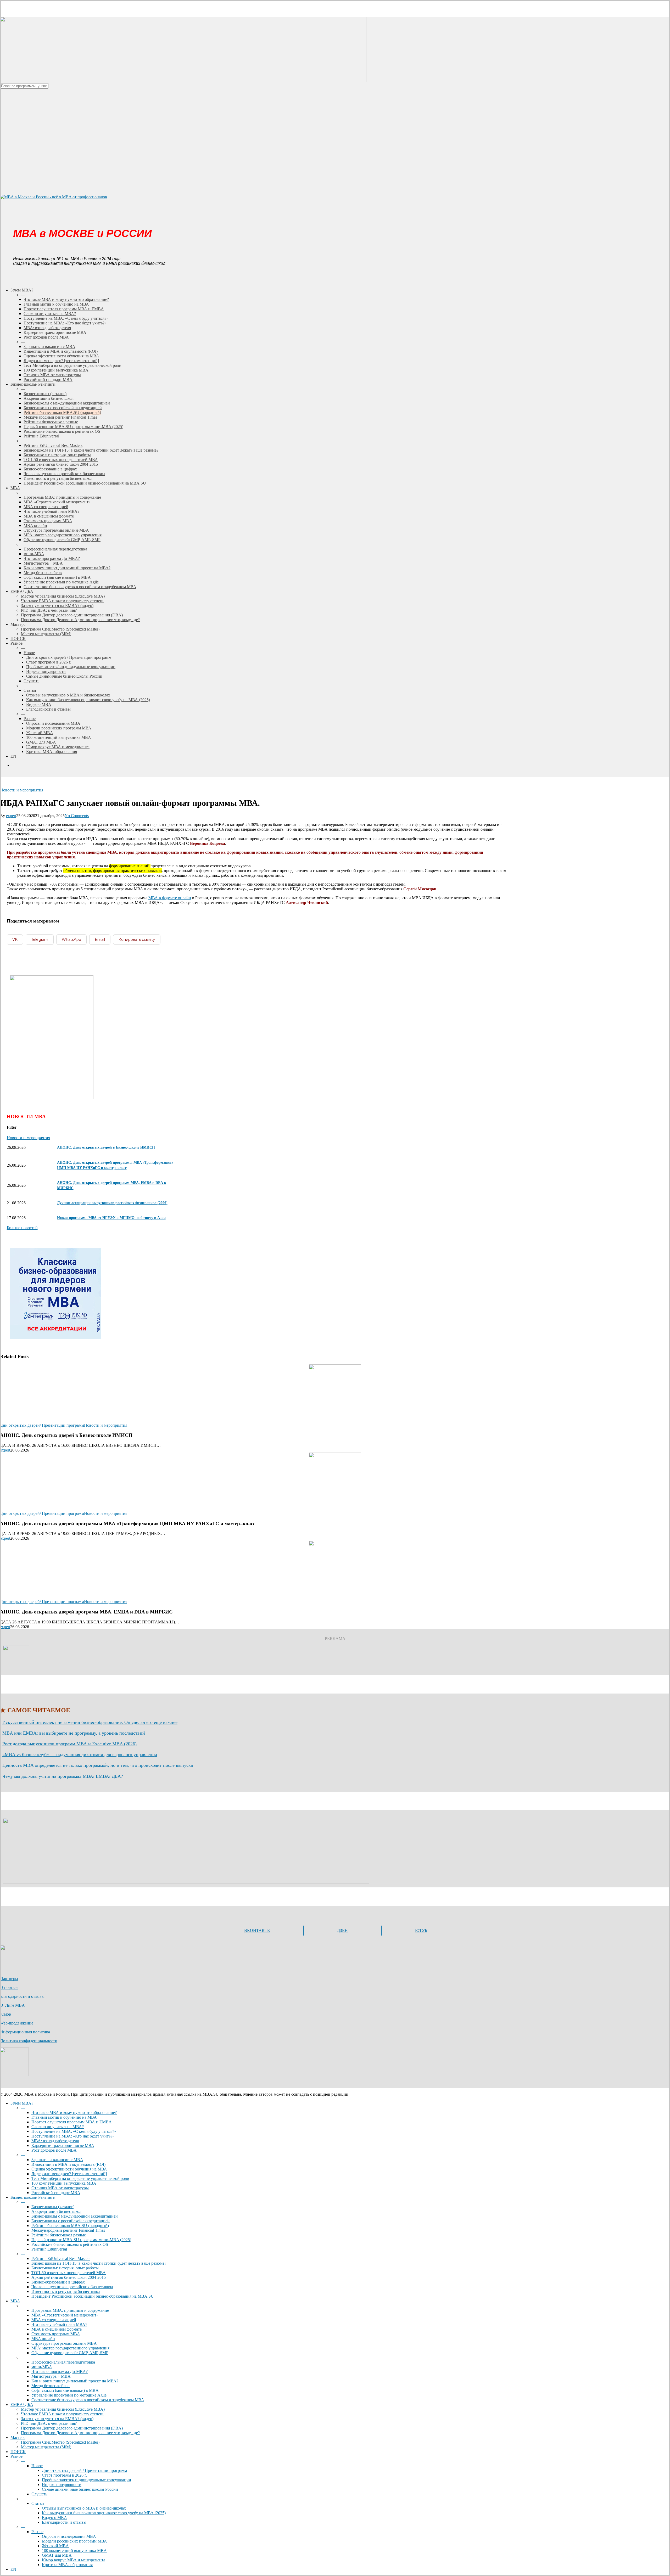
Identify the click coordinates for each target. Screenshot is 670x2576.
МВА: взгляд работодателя (55, 2141)
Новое (37, 2466)
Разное (16, 2456)
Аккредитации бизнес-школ (56, 2211)
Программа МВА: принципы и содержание (70, 2310)
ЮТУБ (421, 1930)
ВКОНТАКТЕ (257, 1930)
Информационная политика (25, 2032)
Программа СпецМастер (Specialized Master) (60, 2442)
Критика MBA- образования (67, 2565)
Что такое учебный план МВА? (59, 2324)
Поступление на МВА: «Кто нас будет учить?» (73, 2136)
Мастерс (18, 2437)
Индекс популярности (62, 2485)
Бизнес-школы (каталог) (53, 2207)
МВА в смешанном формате (57, 2329)
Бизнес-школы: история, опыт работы (65, 2268)
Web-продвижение (17, 2023)
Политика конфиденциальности (29, 2041)
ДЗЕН (342, 1930)
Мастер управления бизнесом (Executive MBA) (63, 2409)
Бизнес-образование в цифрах (58, 2282)
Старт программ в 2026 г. (64, 2475)
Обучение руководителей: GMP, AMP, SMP (70, 2353)
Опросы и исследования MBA (69, 2536)
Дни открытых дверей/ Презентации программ (42, 1425)
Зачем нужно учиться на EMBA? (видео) (57, 2419)
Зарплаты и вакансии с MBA (57, 2160)
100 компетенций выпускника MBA (64, 2183)
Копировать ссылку (137, 940)
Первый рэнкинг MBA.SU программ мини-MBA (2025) (81, 2240)
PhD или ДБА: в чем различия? (49, 2423)
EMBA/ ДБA (22, 2405)
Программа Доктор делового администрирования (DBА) (72, 2428)
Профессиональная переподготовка (63, 2362)
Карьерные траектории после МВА (63, 2145)
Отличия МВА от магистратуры (60, 2188)
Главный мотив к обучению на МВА (64, 2117)
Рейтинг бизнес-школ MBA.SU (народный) (70, 2226)
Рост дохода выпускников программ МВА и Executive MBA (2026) (69, 1744)
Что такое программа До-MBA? (60, 2372)
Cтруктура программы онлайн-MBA (64, 2343)
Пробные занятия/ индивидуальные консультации (86, 2480)
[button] (22, 1228)
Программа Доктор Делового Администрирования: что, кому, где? (80, 2433)
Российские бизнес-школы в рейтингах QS (70, 2244)
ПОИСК (18, 2452)
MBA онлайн (43, 2339)
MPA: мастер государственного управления (70, 2348)
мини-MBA (42, 2367)
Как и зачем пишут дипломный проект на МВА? (75, 2381)
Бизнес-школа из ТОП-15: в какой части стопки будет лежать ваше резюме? (99, 2263)
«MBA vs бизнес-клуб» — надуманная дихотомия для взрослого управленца (80, 1754)
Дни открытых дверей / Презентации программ (84, 2470)
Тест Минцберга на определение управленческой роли (80, 2178)
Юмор (5, 2014)
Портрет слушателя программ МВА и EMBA (72, 2122)
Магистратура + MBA (51, 2376)
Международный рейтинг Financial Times (68, 2230)
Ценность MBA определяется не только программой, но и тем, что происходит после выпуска (98, 1765)
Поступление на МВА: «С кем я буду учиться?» (74, 2131)
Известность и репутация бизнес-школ (66, 2291)
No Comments (77, 816)
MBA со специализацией (54, 2320)
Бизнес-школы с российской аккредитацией (71, 2221)
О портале (9, 1987)
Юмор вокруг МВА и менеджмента (74, 2560)
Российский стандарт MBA (56, 2193)
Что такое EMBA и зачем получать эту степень (63, 2414)
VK (15, 940)
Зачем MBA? (22, 2103)
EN (13, 2569)
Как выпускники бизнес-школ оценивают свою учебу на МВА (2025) (104, 2513)
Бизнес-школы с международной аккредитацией (75, 2216)
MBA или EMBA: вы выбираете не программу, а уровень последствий (74, 1733)
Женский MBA (55, 2546)
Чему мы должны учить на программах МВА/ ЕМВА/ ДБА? (63, 1776)
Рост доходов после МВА (54, 2150)
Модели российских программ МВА (74, 2541)
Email (100, 940)
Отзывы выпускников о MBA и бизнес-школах (84, 2508)
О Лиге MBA (12, 2005)
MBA (15, 2301)
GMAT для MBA (57, 2555)
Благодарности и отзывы (22, 1996)
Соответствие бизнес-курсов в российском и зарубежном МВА (88, 2400)
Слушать (39, 2494)
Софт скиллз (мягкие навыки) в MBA (65, 2390)
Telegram (40, 940)
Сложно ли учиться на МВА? (58, 2127)
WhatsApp (71, 940)
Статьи (38, 2503)
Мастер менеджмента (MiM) (46, 2447)
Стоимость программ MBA (56, 2334)
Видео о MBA (54, 2518)
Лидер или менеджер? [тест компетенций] (69, 2174)
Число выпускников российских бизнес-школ (72, 2287)
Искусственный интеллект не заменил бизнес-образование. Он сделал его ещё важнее (90, 1722)
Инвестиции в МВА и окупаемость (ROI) (68, 2164)
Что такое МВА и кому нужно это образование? (74, 2113)
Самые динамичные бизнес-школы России (80, 2489)
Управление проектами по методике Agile (69, 2395)
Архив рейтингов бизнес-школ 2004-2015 (69, 2277)
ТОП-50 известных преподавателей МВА (69, 2273)
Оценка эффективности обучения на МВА (69, 2169)
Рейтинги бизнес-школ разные (59, 2235)
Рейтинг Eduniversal (49, 2249)
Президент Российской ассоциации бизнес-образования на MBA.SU (93, 2296)
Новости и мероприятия (22, 790)
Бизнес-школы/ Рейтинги (33, 2197)
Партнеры (9, 1979)
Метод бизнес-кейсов (51, 2386)
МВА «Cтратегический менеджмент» (65, 2315)
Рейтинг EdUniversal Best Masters (61, 2259)
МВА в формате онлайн (170, 898)
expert (11, 816)
